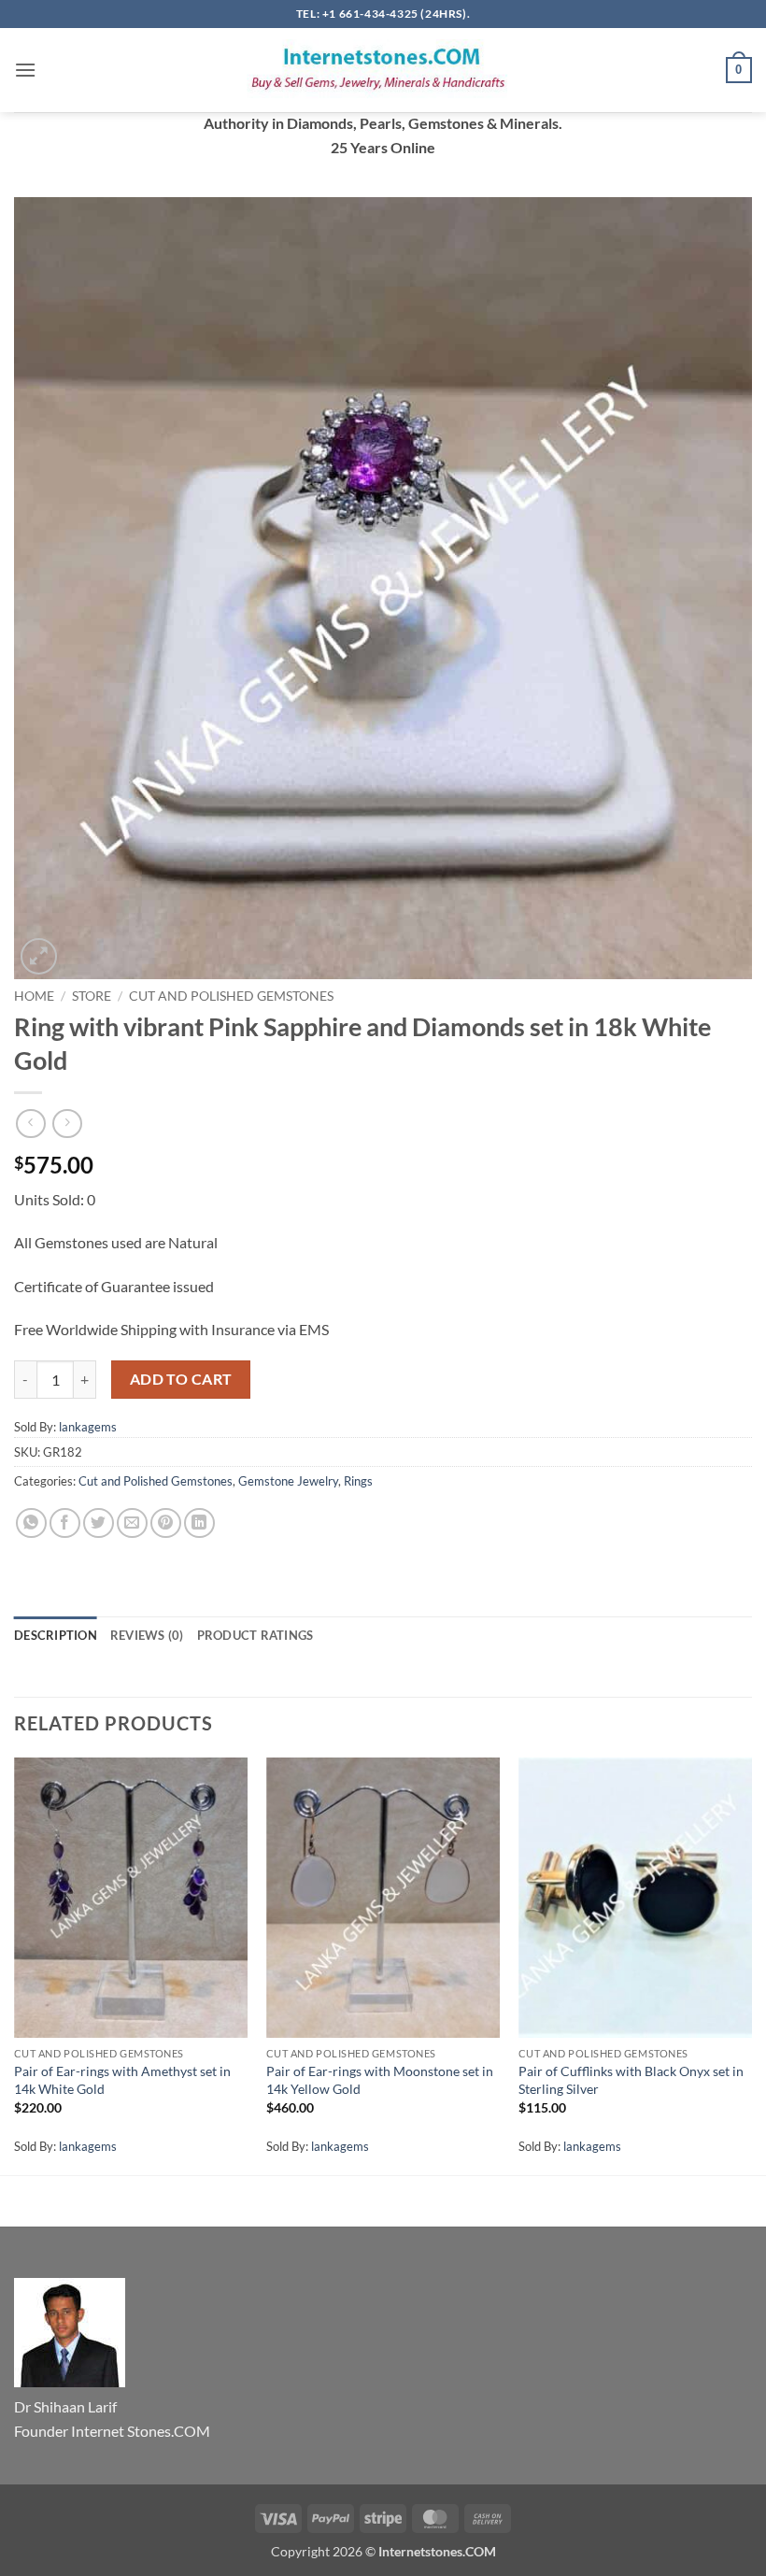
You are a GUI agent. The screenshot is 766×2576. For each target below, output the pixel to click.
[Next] (751, 1964)
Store (92, 996)
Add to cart (181, 1379)
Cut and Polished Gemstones (231, 996)
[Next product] (30, 1124)
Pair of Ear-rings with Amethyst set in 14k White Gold (122, 2080)
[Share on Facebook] (65, 1523)
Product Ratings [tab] (255, 1635)
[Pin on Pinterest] (166, 1523)
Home (34, 996)
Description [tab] (56, 1635)
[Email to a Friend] (132, 1523)
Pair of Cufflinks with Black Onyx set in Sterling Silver (631, 2080)
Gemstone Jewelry (288, 1481)
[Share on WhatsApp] (31, 1523)
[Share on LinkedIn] (199, 1523)
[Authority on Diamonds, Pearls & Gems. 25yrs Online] (383, 70)
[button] (25, 70)
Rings (358, 1481)
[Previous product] (67, 1124)
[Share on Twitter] (99, 1523)
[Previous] (15, 1964)
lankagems (88, 1427)
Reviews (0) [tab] (147, 1635)
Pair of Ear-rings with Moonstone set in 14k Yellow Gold (380, 2080)
